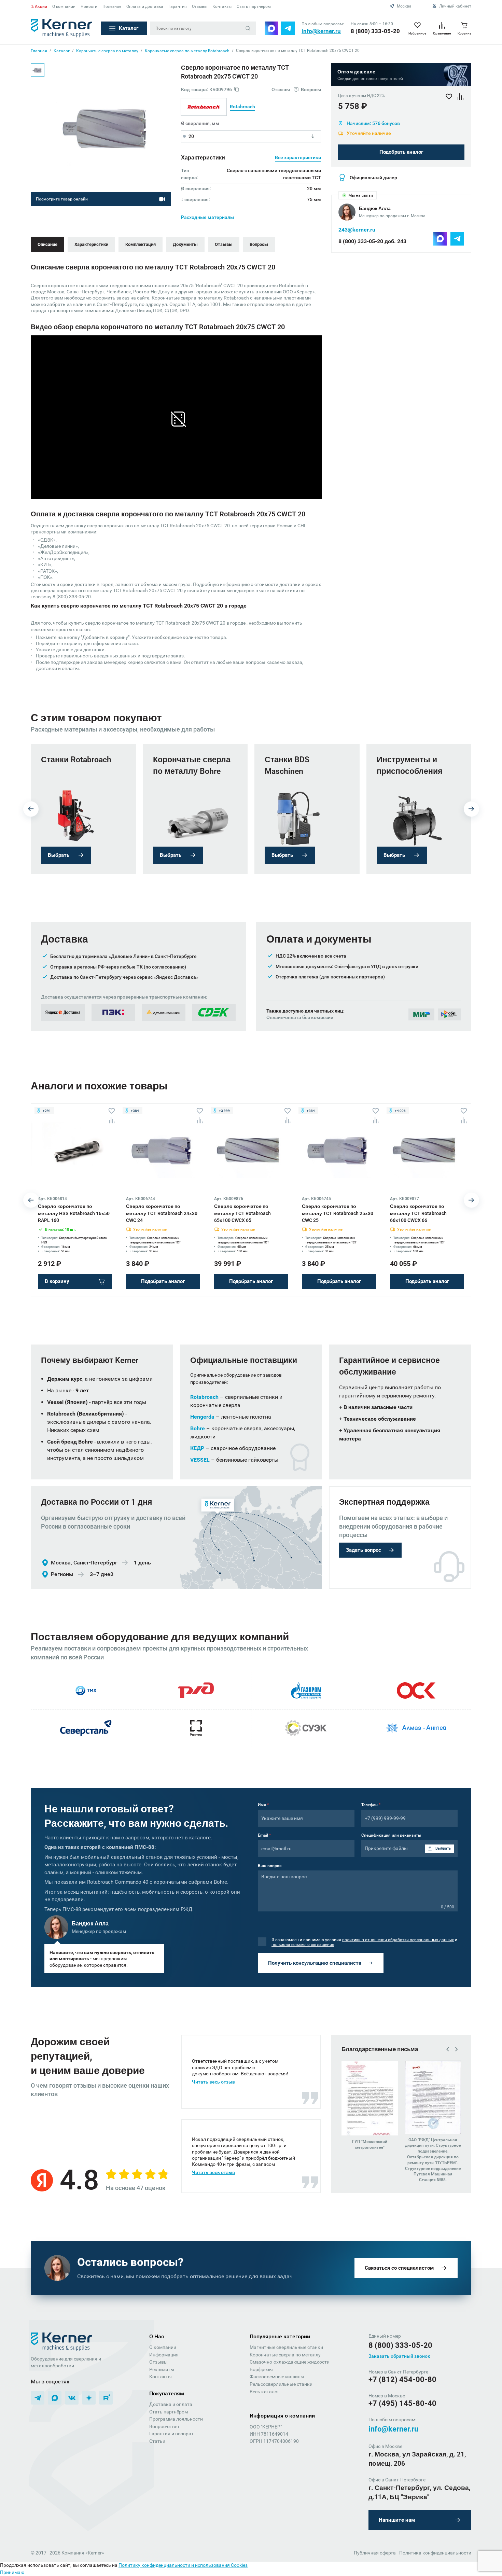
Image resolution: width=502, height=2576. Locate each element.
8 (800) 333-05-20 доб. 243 (372, 241)
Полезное (112, 6)
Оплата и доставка (145, 6)
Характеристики (91, 244)
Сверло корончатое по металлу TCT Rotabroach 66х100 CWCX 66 (418, 1213)
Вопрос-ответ (164, 2426)
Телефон (371, 1805)
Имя (263, 1805)
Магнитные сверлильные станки (286, 2347)
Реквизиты (162, 2369)
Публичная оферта (375, 2553)
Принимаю (12, 2572)
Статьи (157, 2441)
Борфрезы (261, 2369)
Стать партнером (254, 6)
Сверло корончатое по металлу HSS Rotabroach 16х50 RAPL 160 (74, 1213)
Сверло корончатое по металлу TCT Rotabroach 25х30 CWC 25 (338, 1213)
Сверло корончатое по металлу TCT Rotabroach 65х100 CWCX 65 (242, 1213)
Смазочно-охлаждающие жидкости (290, 2362)
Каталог (129, 28)
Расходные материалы (207, 217)
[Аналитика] (112, 1120)
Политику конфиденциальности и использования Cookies (183, 2565)
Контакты (222, 6)
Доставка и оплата (171, 2404)
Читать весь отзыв (213, 2082)
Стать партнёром (169, 2412)
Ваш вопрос (270, 1866)
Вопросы (259, 244)
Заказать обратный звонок (399, 2356)
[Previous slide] (31, 809)
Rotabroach (242, 107)
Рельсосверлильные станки (281, 2384)
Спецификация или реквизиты (391, 1835)
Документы (185, 244)
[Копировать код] (237, 90)
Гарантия (178, 6)
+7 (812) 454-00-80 (402, 2379)
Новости (89, 6)
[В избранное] (112, 1111)
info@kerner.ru (321, 31)
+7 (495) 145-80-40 (402, 2403)
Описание (47, 244)
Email (264, 1835)
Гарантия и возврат (171, 2434)
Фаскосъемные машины (277, 2377)
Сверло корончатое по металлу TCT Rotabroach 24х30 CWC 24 (162, 1213)
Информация (164, 2355)
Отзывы (200, 6)
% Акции (39, 6)
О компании (64, 6)
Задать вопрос (364, 1550)
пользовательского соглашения (303, 1945)
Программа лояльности (176, 2419)
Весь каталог (264, 2392)
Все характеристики (298, 157)
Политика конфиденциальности (435, 2553)
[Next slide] (471, 809)
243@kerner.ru (357, 230)
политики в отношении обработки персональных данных (398, 1940)
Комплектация (141, 244)
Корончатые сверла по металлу (285, 2355)
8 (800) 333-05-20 (375, 31)
